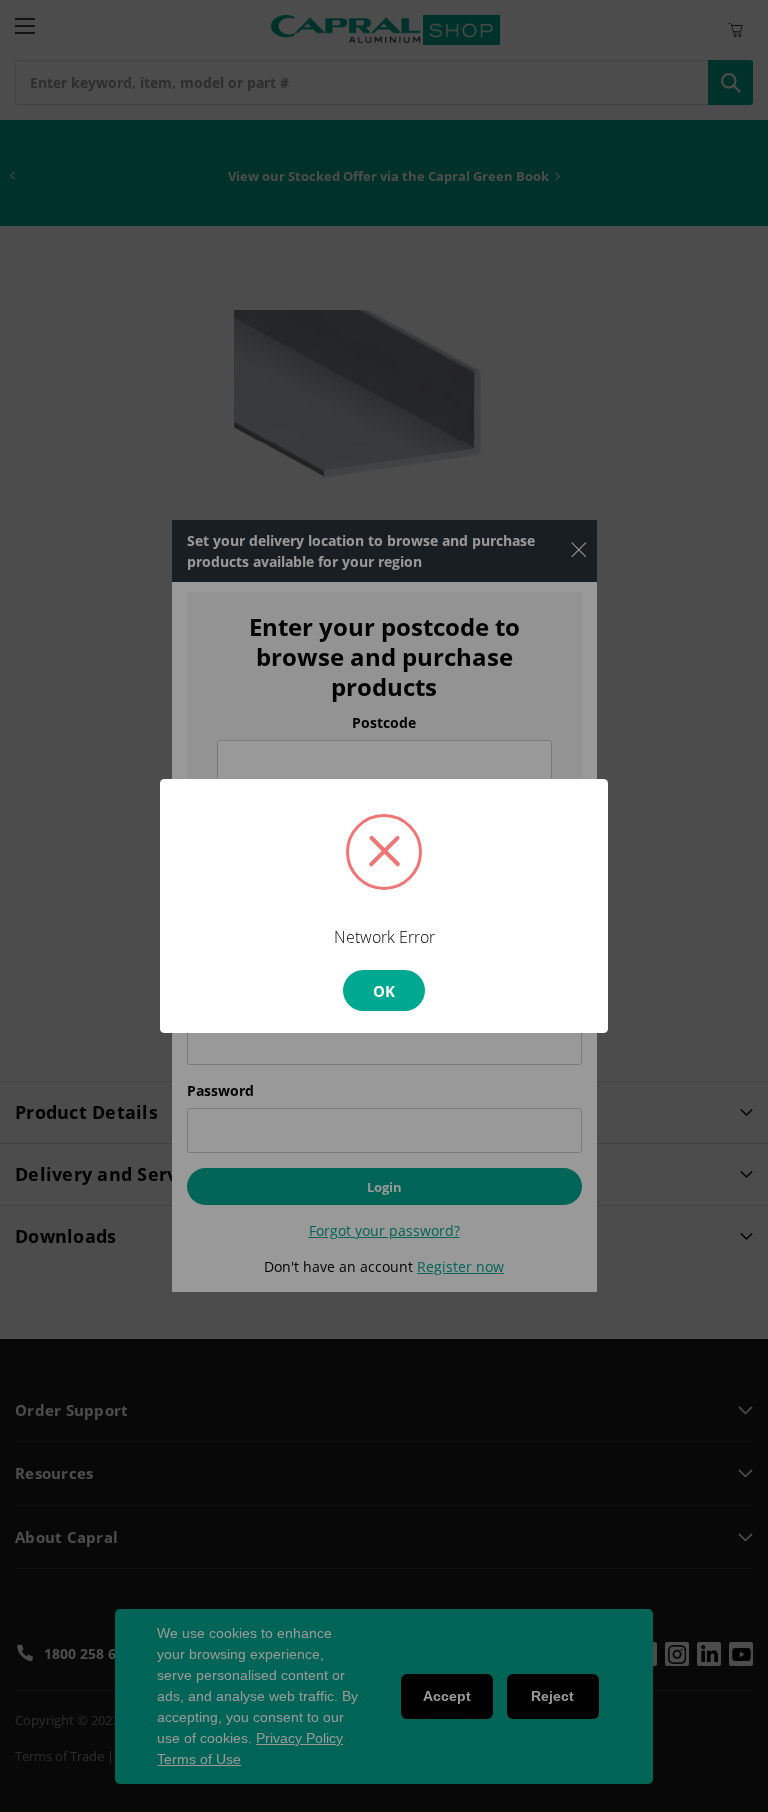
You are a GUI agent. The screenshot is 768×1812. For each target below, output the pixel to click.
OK (384, 991)
